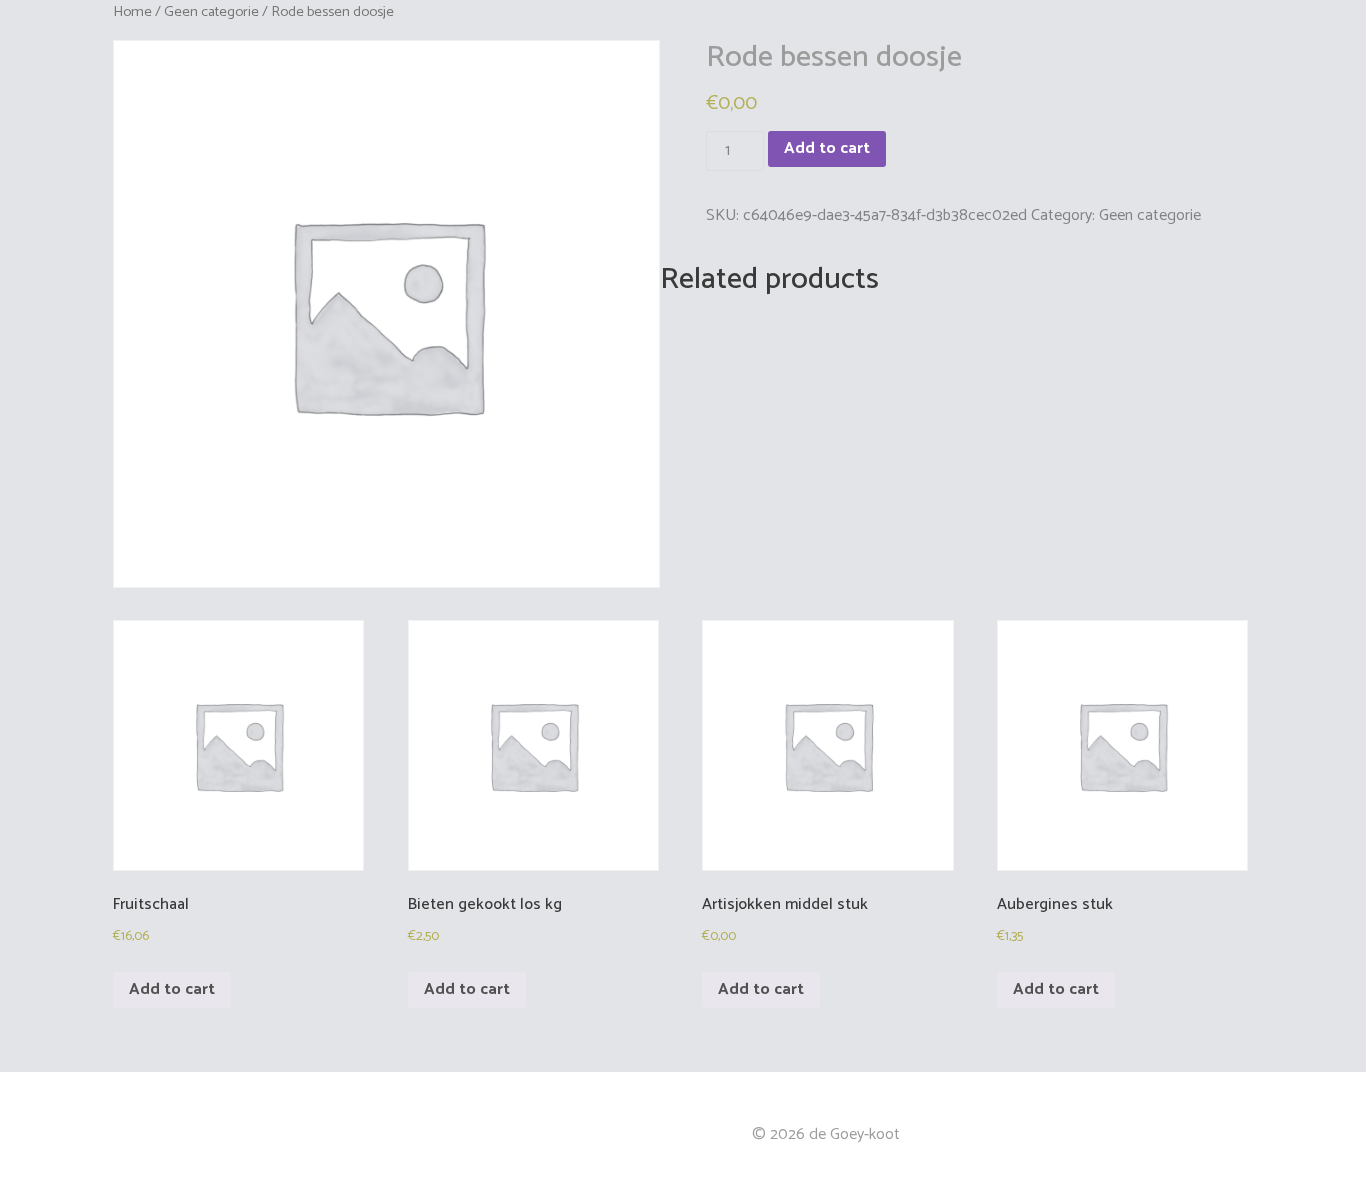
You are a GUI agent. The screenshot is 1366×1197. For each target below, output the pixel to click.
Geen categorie (211, 12)
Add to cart (827, 148)
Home (132, 12)
